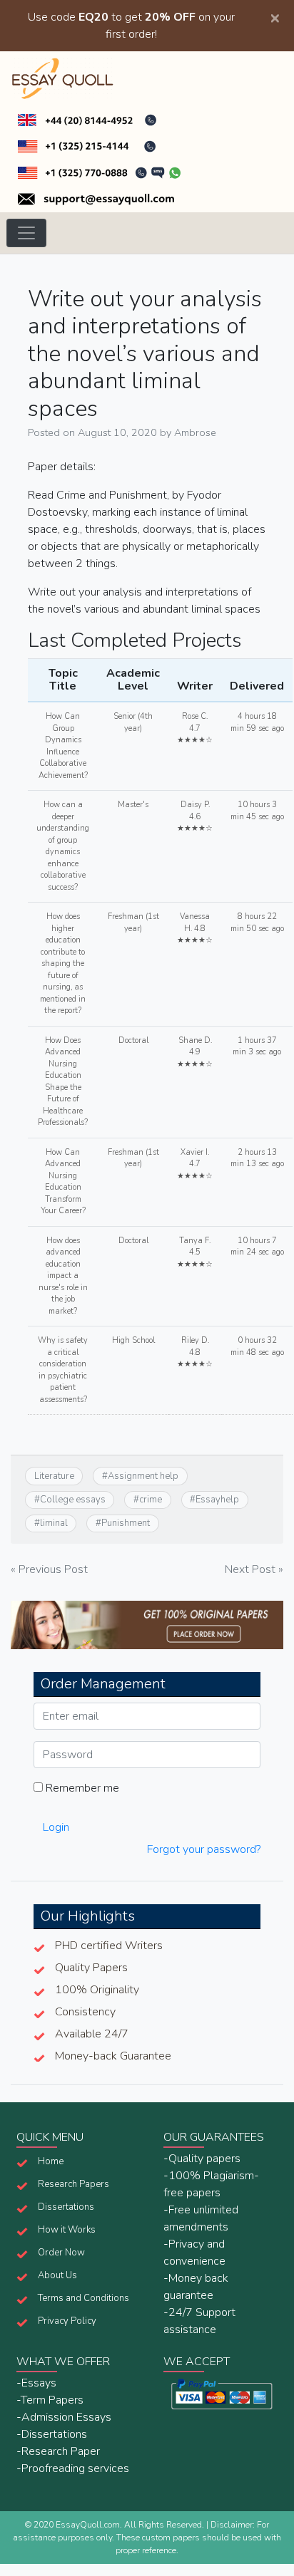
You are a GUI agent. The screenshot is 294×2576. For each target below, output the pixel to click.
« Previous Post (49, 1569)
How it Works (67, 2230)
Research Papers (73, 2184)
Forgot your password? (204, 1849)
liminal (54, 1523)
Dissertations (66, 2207)
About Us (57, 2275)
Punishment (126, 1523)
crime (151, 1500)
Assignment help (143, 1476)
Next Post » (254, 1569)
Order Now (61, 2253)
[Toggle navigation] (26, 233)
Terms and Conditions (83, 2298)
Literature (54, 1476)
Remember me (81, 1788)
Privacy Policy (67, 2321)
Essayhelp (217, 1500)
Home (51, 2161)
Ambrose (195, 432)
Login (56, 1827)
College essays (73, 1500)
